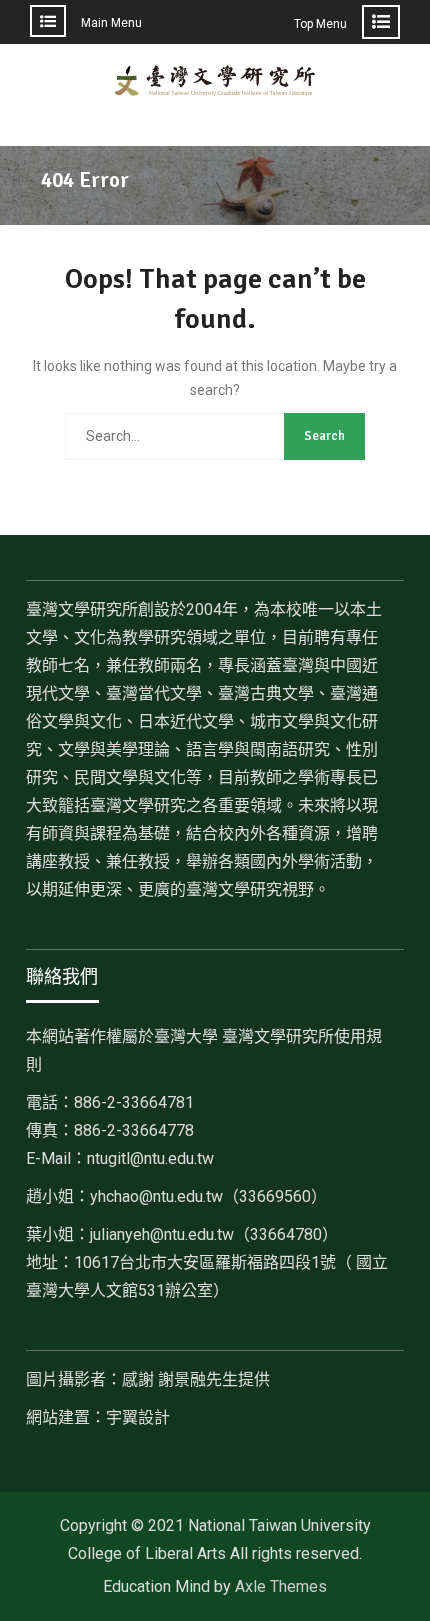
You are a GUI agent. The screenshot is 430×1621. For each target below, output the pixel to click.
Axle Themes (281, 1586)
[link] (208, 1196)
